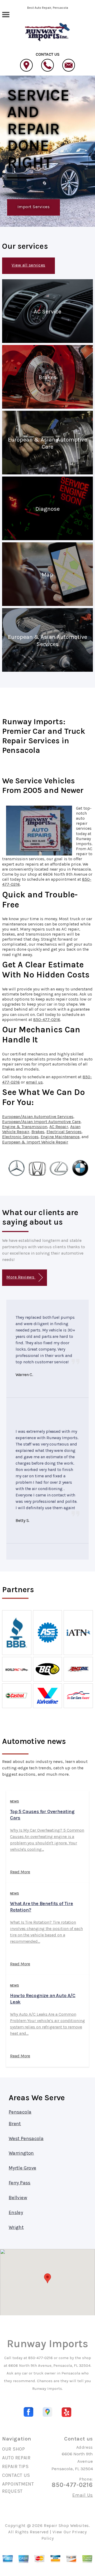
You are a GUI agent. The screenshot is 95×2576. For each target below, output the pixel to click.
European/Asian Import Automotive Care (41, 1122)
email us (34, 1082)
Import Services (34, 207)
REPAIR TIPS (15, 2466)
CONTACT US (16, 2475)
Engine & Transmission (25, 1127)
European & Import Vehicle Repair (35, 1142)
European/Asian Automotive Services (38, 1117)
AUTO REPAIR (16, 2458)
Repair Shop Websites (66, 2525)
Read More (20, 1872)
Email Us (83, 2495)
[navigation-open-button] (6, 14)
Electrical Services (64, 1132)
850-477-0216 (47, 1020)
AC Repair (59, 1127)
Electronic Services (20, 1137)
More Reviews (21, 1277)
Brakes (38, 1132)
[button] (47, 2278)
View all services (28, 265)
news (15, 1801)
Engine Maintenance (60, 1137)
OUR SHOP (14, 2449)
